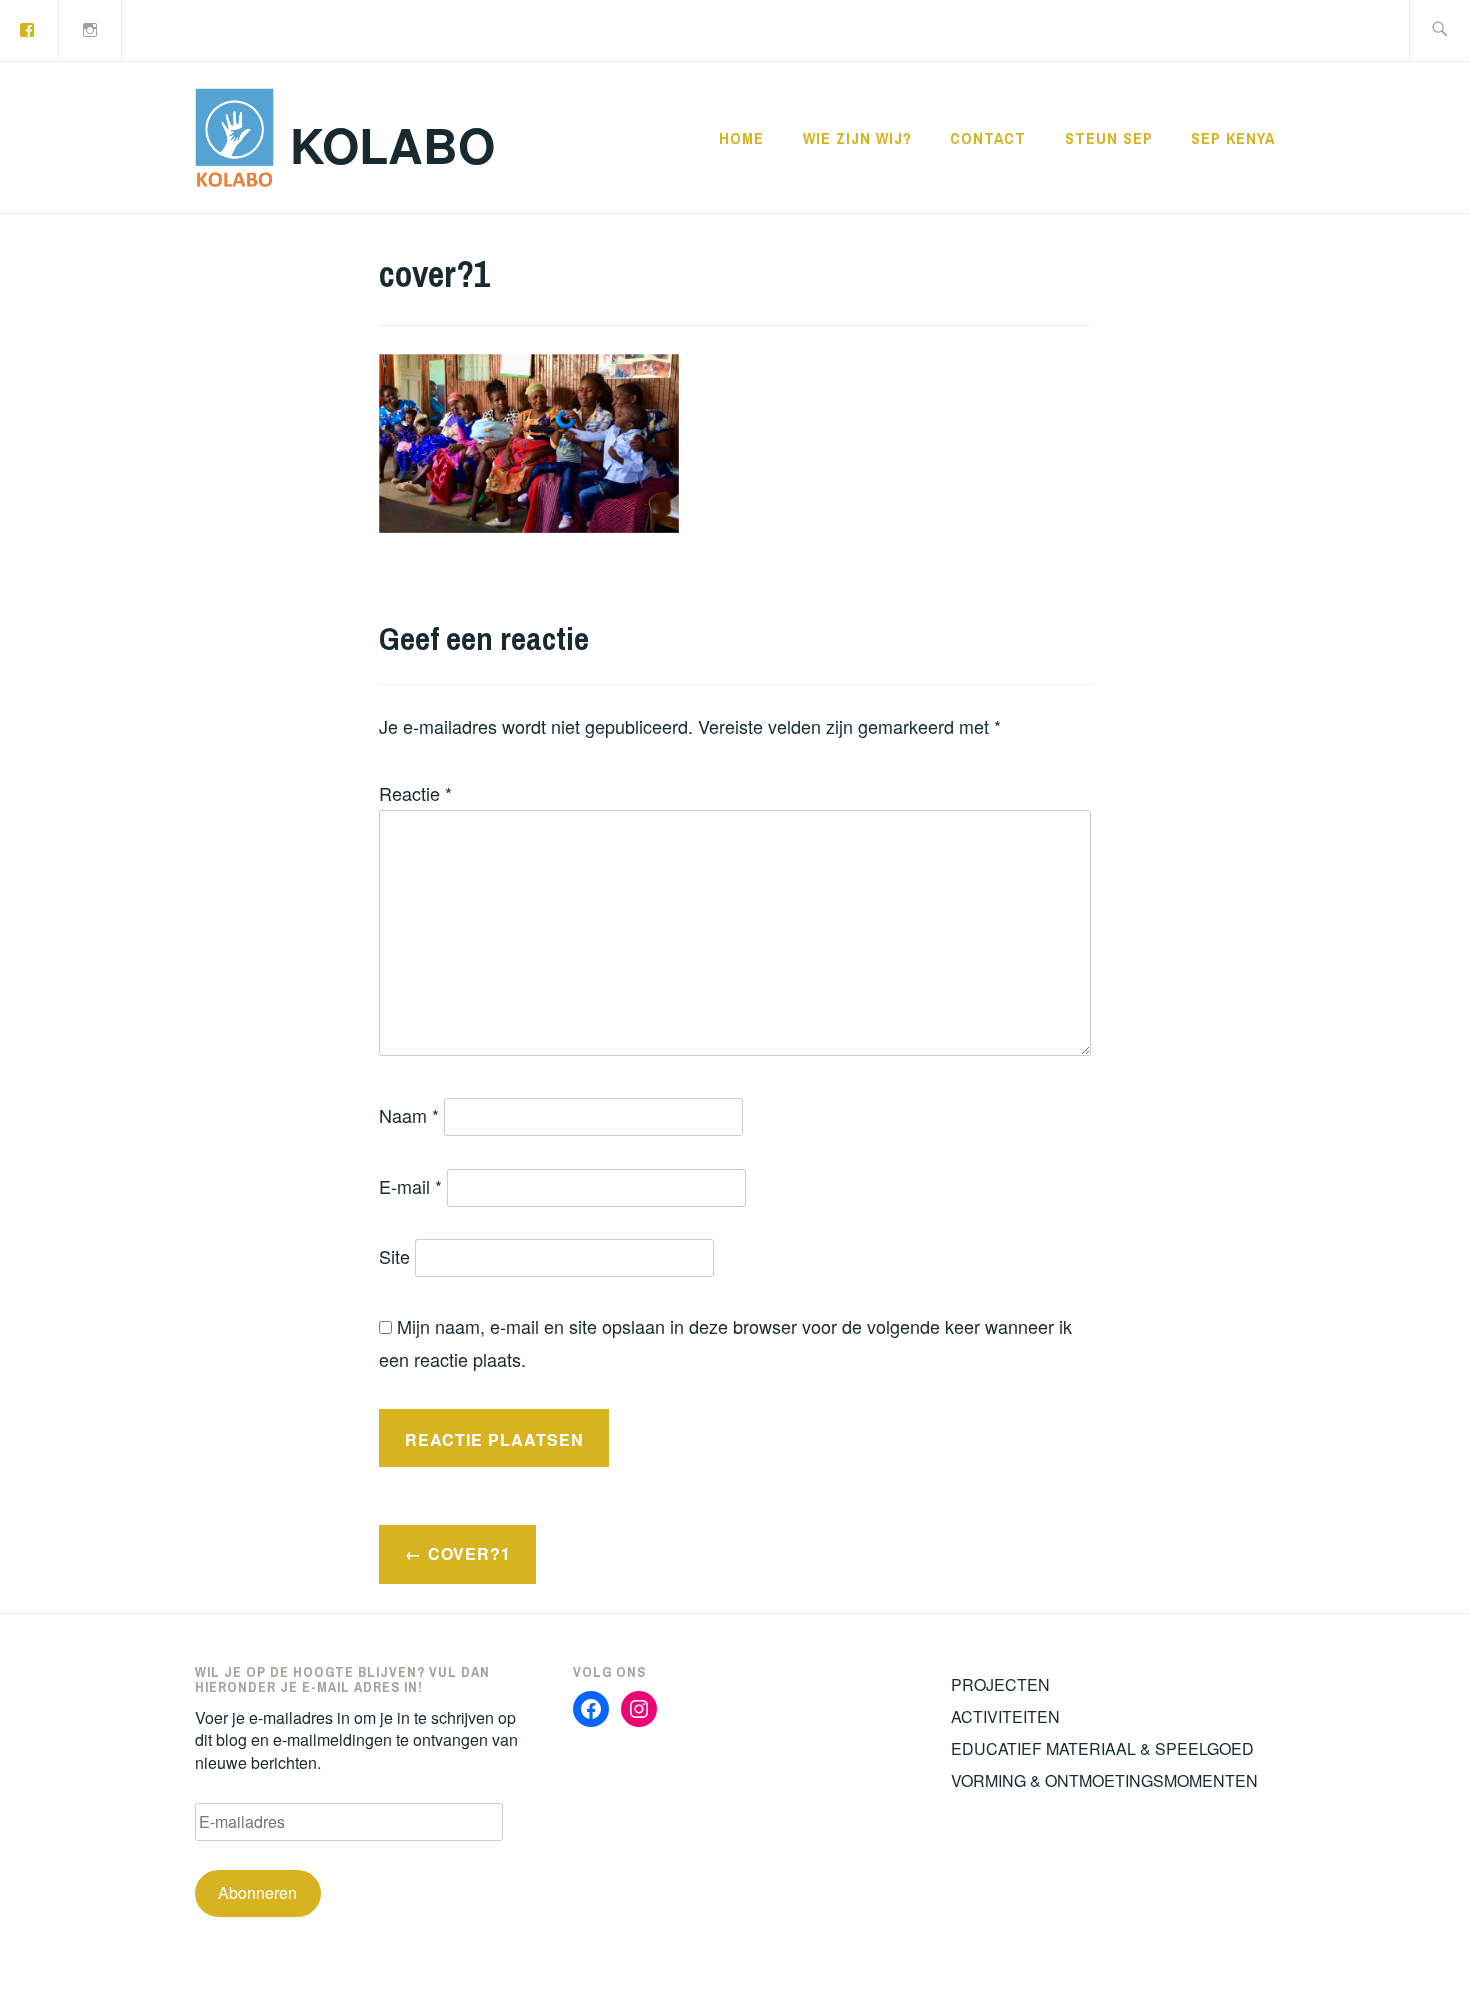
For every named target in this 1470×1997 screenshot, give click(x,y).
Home (741, 138)
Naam (409, 1115)
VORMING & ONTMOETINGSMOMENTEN (1104, 1780)
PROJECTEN (1000, 1684)
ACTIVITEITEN (1005, 1716)
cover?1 (469, 1553)
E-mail (410, 1186)
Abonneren (257, 1892)
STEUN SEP (1109, 138)
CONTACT (988, 138)
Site (394, 1256)
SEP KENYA (1233, 138)
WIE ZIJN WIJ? (857, 138)
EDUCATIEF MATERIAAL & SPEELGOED (1102, 1748)
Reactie (415, 793)
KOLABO (392, 144)
